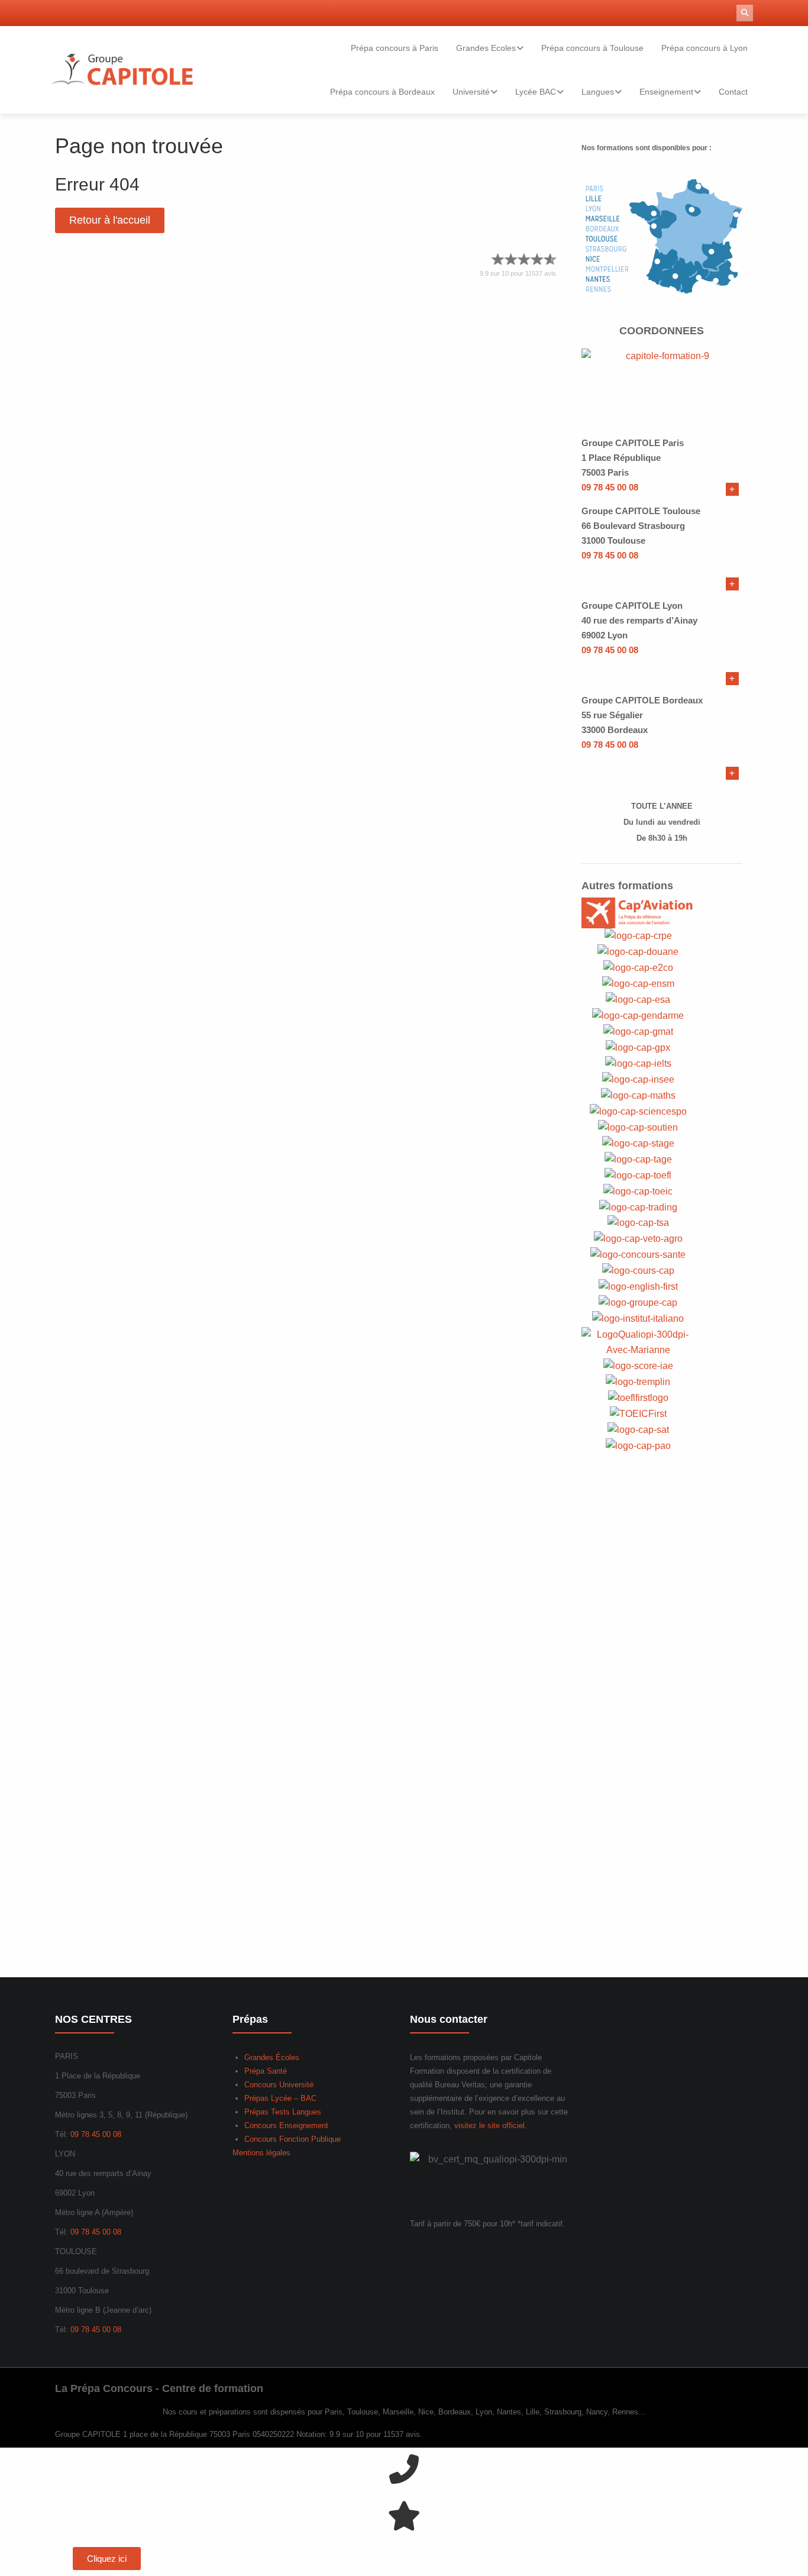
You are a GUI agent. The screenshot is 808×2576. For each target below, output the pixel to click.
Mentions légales (261, 2153)
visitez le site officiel (489, 2125)
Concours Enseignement (286, 2125)
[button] (745, 13)
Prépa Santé (266, 2071)
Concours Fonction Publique (293, 2139)
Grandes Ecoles (486, 48)
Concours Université (279, 2085)
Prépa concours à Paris (395, 48)
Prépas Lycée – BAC (280, 2098)
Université (471, 92)
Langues (598, 92)
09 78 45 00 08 (610, 487)
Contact (733, 92)
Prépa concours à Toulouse (592, 48)
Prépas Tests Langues (283, 2112)
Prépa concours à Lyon (704, 48)
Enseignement (666, 92)
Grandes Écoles (272, 2057)
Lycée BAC (536, 92)
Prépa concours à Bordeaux (382, 92)
